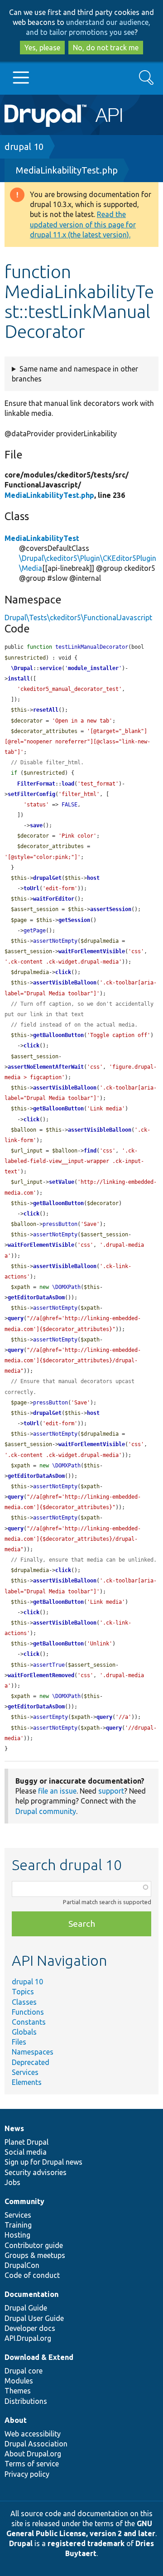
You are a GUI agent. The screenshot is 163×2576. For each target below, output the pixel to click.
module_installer (93, 668)
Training (18, 2225)
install (19, 679)
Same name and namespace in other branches (75, 374)
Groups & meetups (35, 2255)
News (14, 2128)
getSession (74, 920)
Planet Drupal (26, 2142)
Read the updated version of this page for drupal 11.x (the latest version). (83, 224)
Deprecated (31, 2062)
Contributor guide (34, 2245)
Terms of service (32, 2464)
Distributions (26, 2401)
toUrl (31, 888)
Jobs (12, 2182)
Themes (18, 2391)
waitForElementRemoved (41, 1675)
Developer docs (30, 2328)
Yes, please (42, 48)
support (111, 1791)
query (16, 1318)
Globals (24, 2032)
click (63, 972)
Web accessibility (33, 2434)
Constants (29, 2022)
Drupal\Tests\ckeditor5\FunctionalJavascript (78, 617)
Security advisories (36, 2172)
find (90, 1151)
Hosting (17, 2235)
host (93, 878)
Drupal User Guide (34, 2318)
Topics (23, 1992)
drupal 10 (24, 147)
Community (24, 2201)
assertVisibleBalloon (65, 983)
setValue (62, 1182)
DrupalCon (22, 2265)
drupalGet (47, 878)
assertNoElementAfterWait (46, 1067)
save (36, 825)
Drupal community (46, 1811)
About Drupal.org (33, 2454)
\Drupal (22, 668)
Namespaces (33, 2052)
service (50, 668)
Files (19, 2042)
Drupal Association (36, 2444)
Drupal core (24, 2371)
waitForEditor (54, 899)
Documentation (31, 2294)
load (68, 784)
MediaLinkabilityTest (42, 538)
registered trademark (86, 2543)
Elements (27, 2082)
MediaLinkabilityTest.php (67, 170)
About (16, 2420)
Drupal (21, 2543)
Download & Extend (39, 2357)
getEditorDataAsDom (36, 1298)
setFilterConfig (31, 794)
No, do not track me (106, 48)
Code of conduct (32, 2275)
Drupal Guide (26, 2308)
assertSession (111, 909)
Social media (26, 2152)
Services (25, 2072)
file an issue (57, 1791)
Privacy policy (27, 2474)
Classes (24, 2002)
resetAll (46, 710)
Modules (19, 2381)
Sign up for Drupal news (43, 2162)
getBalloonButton (58, 1035)
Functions (28, 2012)
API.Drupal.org (28, 2338)
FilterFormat (36, 784)
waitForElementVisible (92, 951)
